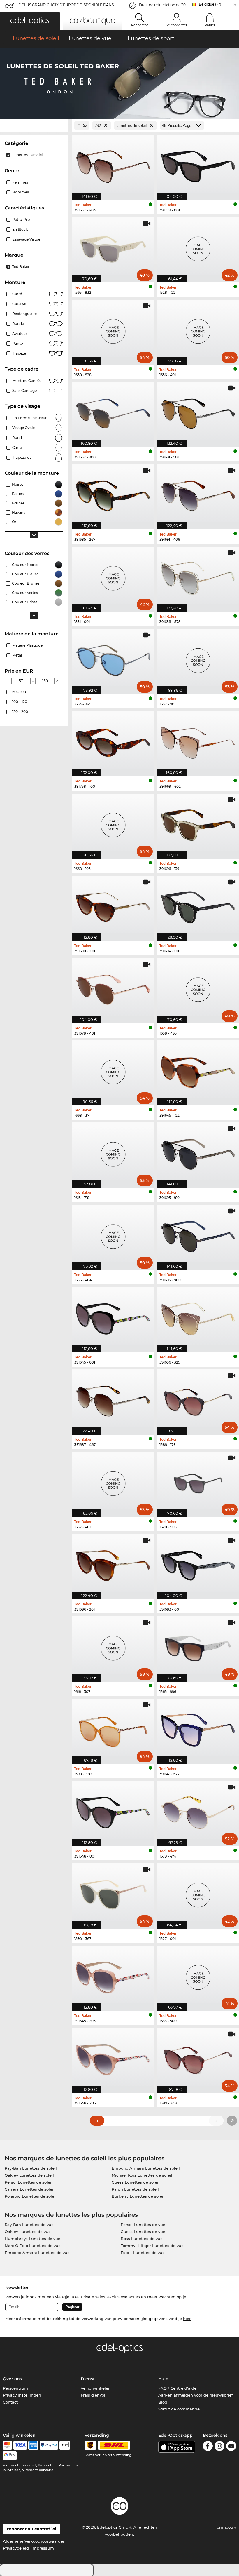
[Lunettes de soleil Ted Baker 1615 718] (113, 1152)
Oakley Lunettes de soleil (29, 2175)
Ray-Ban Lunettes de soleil (31, 2168)
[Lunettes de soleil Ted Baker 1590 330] (113, 1728)
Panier (210, 25)
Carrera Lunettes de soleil (30, 2189)
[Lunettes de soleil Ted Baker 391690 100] (113, 905)
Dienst (88, 2379)
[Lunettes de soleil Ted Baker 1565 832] (113, 247)
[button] (30, 21)
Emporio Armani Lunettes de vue (37, 2253)
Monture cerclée (27, 381)
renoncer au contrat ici (31, 2529)
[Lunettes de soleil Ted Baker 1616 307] (113, 1646)
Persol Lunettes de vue (143, 2225)
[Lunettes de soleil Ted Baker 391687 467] (113, 1399)
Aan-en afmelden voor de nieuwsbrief (196, 2395)
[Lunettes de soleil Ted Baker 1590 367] (113, 1893)
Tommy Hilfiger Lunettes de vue (152, 2246)
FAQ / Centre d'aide (177, 2388)
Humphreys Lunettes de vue (32, 2239)
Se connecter (177, 25)
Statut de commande (179, 2409)
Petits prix (21, 219)
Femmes (20, 182)
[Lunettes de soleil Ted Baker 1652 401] (113, 1481)
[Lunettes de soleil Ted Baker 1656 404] (113, 1234)
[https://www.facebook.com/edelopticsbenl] (208, 2447)
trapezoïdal (22, 457)
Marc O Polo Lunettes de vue (33, 2246)
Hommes (21, 192)
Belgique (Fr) (210, 4)
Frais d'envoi (93, 2395)
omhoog (226, 2527)
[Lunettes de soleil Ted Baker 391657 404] (113, 164)
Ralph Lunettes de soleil (135, 2189)
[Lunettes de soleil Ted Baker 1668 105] (113, 823)
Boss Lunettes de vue (142, 2239)
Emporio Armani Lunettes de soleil (146, 2168)
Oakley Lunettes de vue (28, 2232)
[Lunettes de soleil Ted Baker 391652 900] (113, 411)
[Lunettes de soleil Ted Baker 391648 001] (113, 1811)
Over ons (12, 2379)
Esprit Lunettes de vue (143, 2253)
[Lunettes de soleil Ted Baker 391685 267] (113, 494)
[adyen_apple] (65, 2445)
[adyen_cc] (7, 2445)
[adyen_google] (10, 2456)
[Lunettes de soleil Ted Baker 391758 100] (113, 741)
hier (187, 2319)
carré (17, 448)
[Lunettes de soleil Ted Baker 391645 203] (113, 1975)
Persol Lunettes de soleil (29, 2182)
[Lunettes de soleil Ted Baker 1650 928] (113, 329)
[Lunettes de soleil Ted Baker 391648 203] (113, 2058)
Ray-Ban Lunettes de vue (29, 2225)
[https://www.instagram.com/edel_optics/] (219, 2447)
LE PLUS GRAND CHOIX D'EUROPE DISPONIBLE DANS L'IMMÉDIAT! (65, 7)
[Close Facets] (34, 126)
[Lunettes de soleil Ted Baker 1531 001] (113, 576)
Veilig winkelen (96, 2388)
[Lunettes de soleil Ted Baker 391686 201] (113, 1564)
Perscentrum (15, 2388)
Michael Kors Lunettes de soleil (142, 2175)
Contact (10, 2402)
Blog (163, 2402)
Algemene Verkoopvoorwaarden (34, 2541)
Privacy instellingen (22, 2395)
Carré (17, 294)
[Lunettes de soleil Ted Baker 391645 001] (113, 1317)
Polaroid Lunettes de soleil (31, 2196)
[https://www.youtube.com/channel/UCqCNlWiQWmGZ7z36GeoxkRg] (231, 2447)
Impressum (43, 2548)
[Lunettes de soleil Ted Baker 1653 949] (113, 658)
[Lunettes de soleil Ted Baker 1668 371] (113, 1070)
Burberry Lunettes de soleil (138, 2196)
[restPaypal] (49, 2445)
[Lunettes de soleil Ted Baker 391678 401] (113, 988)
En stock (20, 229)
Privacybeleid (16, 2548)
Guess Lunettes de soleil (136, 2182)
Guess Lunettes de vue (143, 2232)
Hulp (163, 2379)
